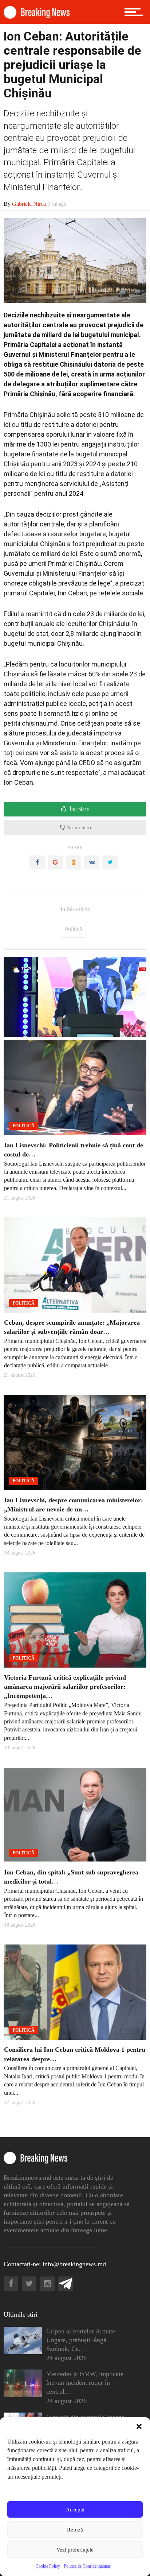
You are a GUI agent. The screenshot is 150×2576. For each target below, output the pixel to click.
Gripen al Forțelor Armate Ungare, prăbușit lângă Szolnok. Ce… (81, 2340)
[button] (139, 2426)
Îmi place (78, 809)
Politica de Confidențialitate (87, 2566)
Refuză (75, 2530)
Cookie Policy (48, 2566)
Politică (73, 929)
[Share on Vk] (92, 862)
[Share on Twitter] (110, 862)
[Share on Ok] (74, 862)
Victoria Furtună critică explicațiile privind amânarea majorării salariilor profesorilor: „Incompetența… (65, 1687)
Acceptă (75, 2510)
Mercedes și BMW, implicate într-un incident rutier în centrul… (85, 2383)
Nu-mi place (79, 828)
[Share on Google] (55, 862)
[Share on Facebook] (37, 862)
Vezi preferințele (75, 2550)
